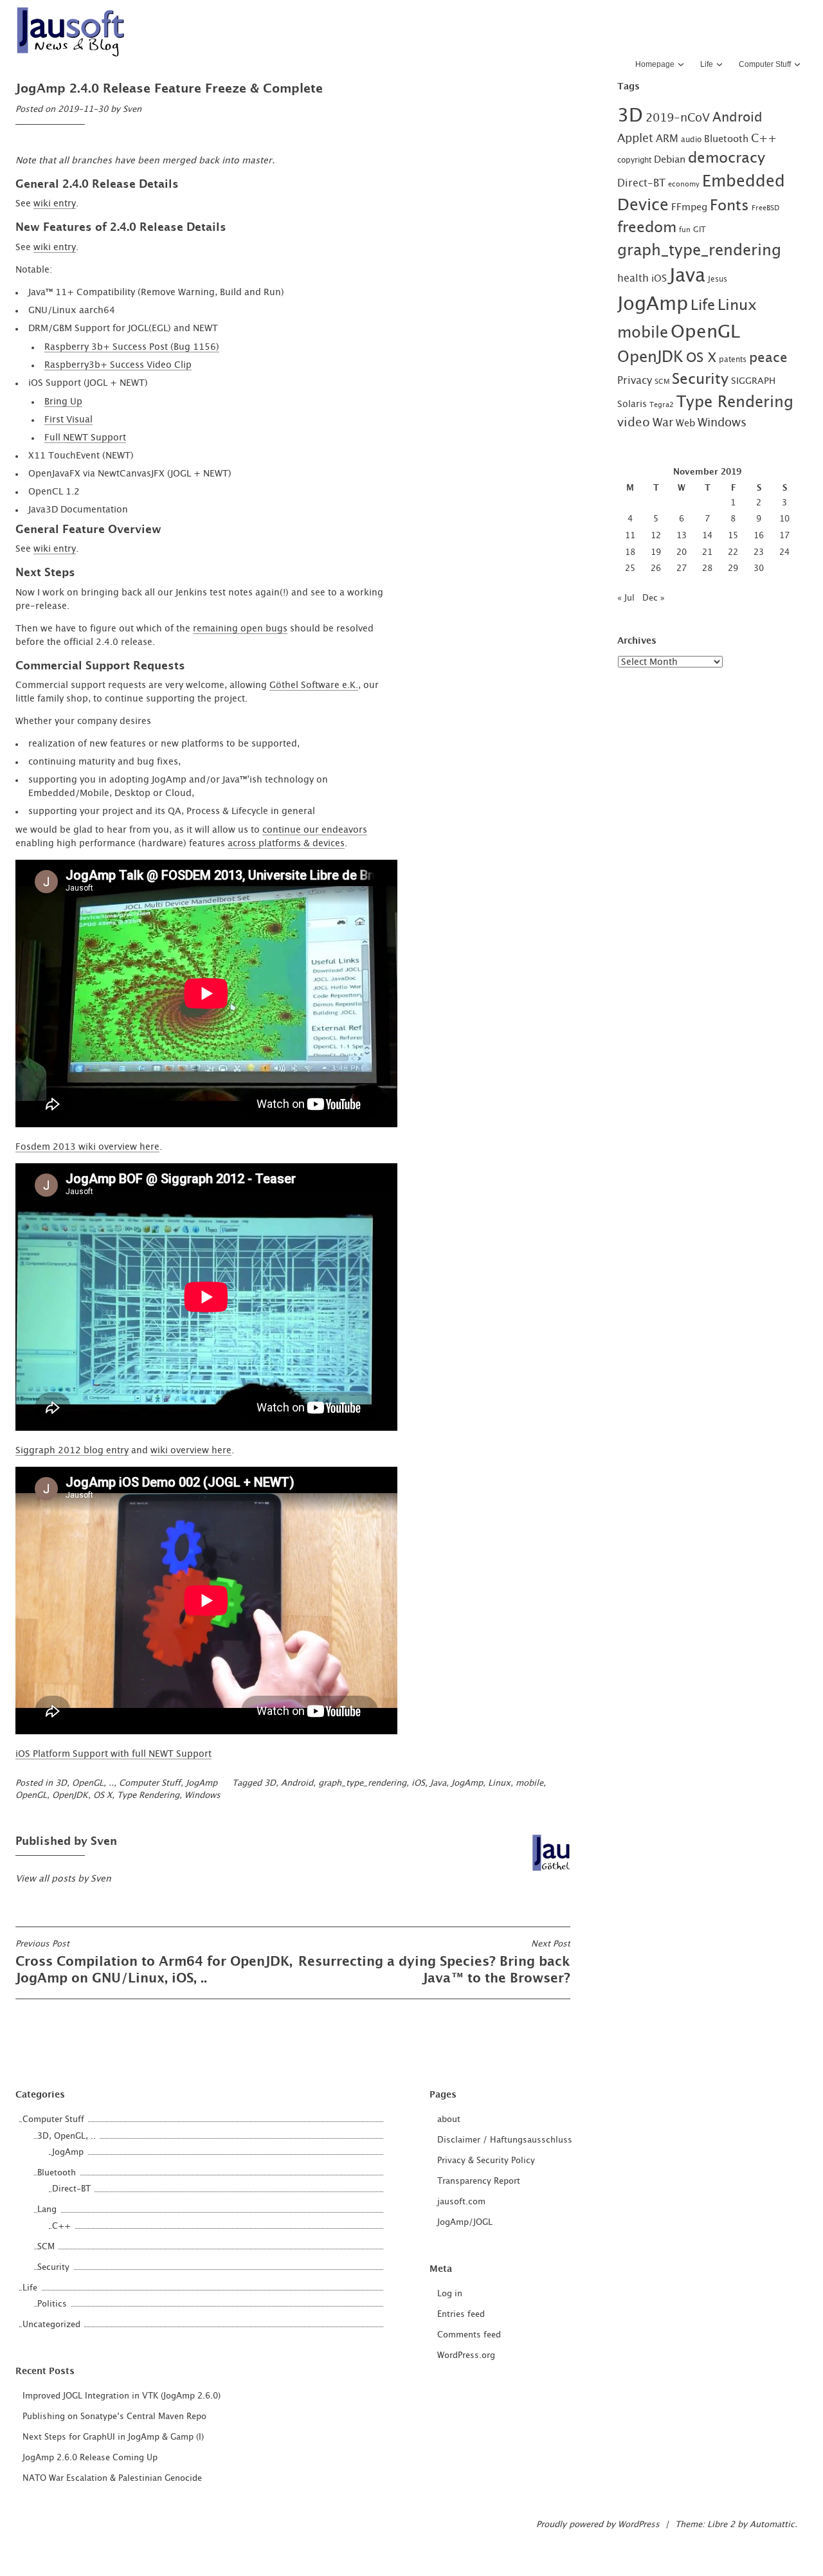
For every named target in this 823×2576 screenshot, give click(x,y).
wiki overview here (191, 1451)
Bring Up (63, 402)
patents (733, 359)
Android (297, 1783)
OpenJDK (70, 1796)
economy (684, 184)
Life (707, 64)
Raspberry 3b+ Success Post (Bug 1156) (132, 347)
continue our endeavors (315, 830)
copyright (634, 160)
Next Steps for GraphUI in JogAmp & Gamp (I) (113, 2437)
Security (700, 380)
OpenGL (31, 1796)
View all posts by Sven (63, 1879)
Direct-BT (641, 183)
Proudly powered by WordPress (598, 2525)
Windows (203, 1796)
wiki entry (55, 204)
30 (759, 569)
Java (438, 1783)
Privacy (635, 381)
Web (685, 423)
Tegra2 (662, 405)
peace (768, 358)
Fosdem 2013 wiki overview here (87, 1147)
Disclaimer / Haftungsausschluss (505, 2140)
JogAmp (202, 1783)
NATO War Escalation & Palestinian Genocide (112, 2479)
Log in (450, 2294)
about (449, 2120)
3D (270, 1783)
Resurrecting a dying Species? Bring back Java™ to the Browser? (434, 1963)
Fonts (729, 206)
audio (691, 140)
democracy (727, 158)
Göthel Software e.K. (314, 685)
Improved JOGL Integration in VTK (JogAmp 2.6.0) (122, 2396)
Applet (635, 139)
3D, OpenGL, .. (85, 1783)
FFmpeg (689, 207)
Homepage (655, 64)
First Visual (68, 420)
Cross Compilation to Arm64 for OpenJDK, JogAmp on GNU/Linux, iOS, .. (154, 1963)
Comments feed (469, 2335)
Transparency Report (479, 2181)
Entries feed (461, 2315)
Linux (499, 1783)
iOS (418, 1783)
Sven (132, 110)
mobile (529, 1783)
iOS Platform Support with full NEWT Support (113, 1754)
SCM (662, 382)
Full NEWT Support (85, 438)
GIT (700, 230)
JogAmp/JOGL (465, 2223)
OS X (103, 1796)
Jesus (718, 279)
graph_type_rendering (362, 1783)
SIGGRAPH (753, 381)
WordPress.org (466, 2356)
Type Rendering (148, 1796)
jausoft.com (461, 2202)
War (663, 423)
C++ (764, 139)
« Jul (626, 598)
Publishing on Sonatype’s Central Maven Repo (114, 2417)
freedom (647, 228)
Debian (670, 160)
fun (685, 230)
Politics (52, 2304)
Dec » (654, 598)
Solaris (632, 404)
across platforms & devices (286, 844)
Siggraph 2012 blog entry (72, 1451)
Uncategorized (51, 2325)
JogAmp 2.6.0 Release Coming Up (90, 2458)
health (633, 278)
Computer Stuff (765, 64)
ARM (667, 139)
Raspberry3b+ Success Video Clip (118, 365)
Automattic (772, 2525)
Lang (47, 2210)
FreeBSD (765, 208)
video (634, 423)
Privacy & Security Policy (486, 2161)
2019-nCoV (678, 118)
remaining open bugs (240, 629)
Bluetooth (726, 139)
